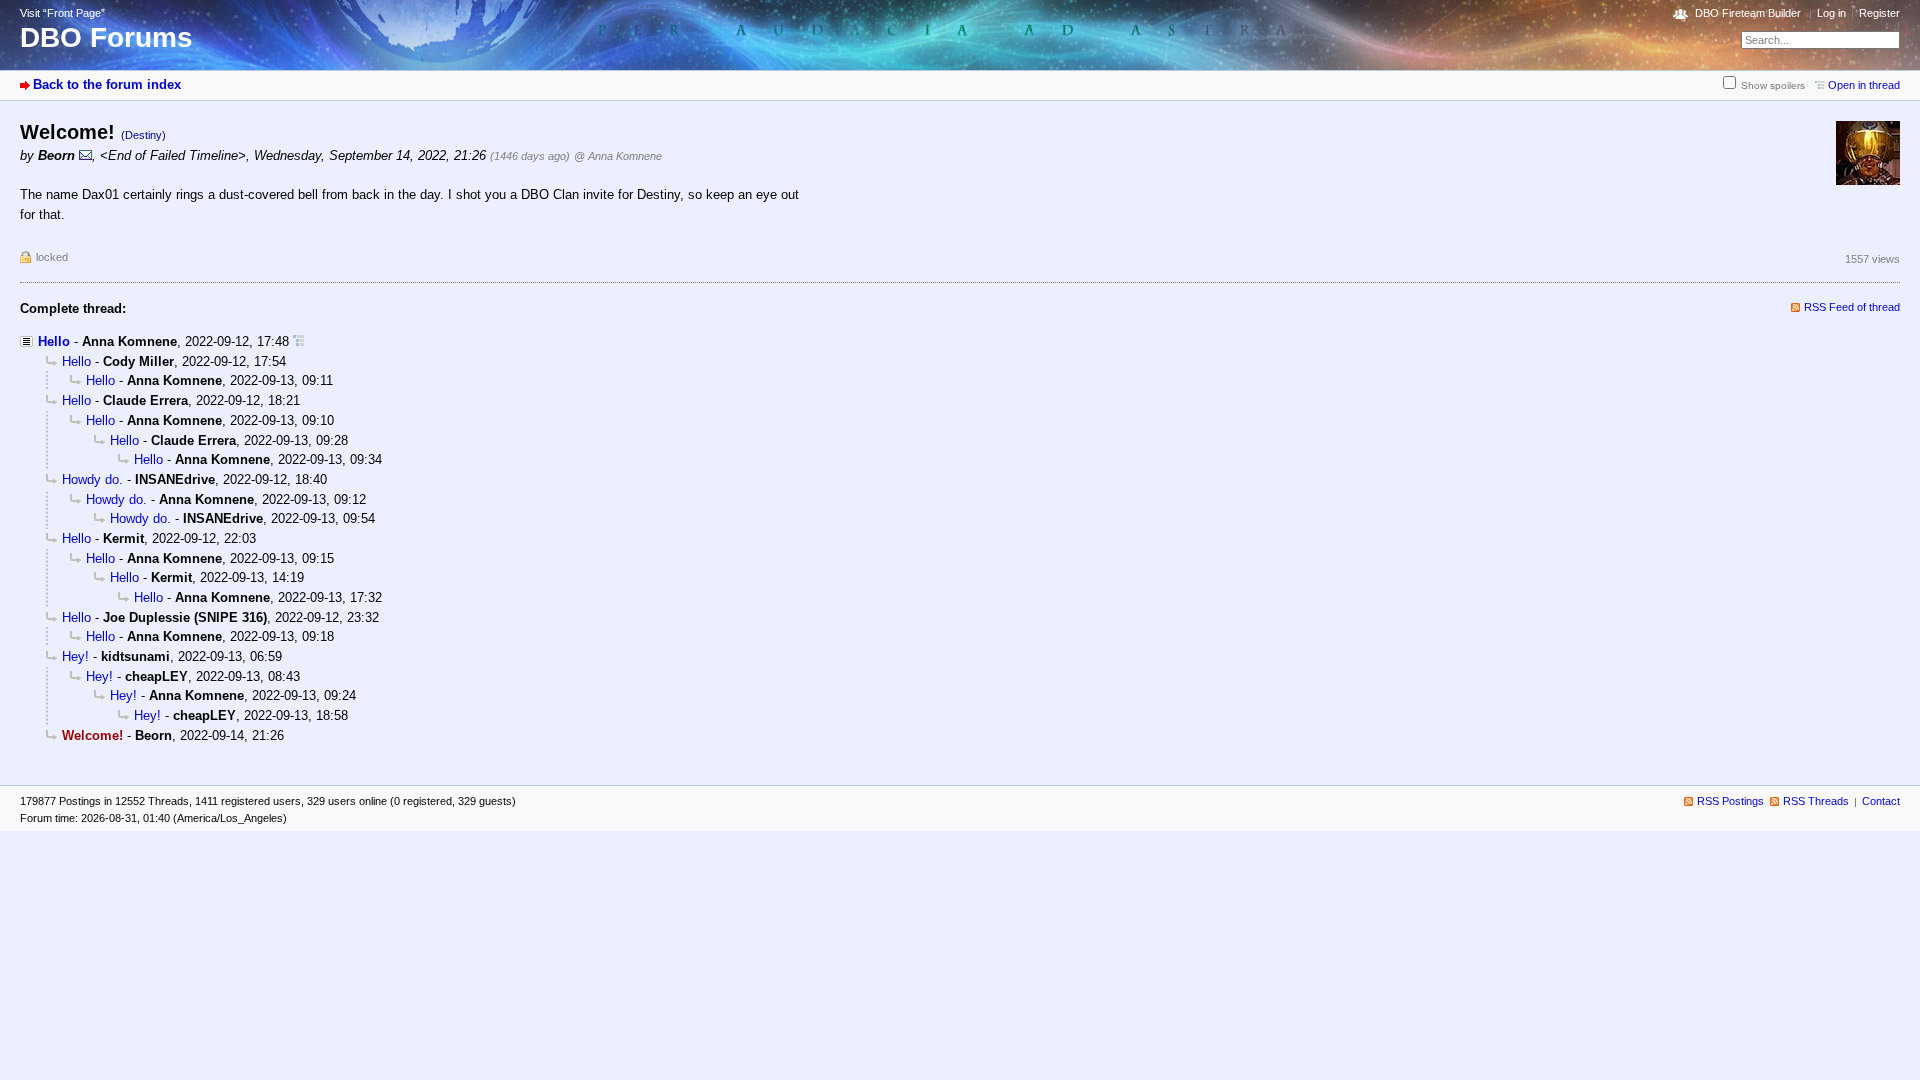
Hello (54, 341)
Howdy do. (92, 479)
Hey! (75, 656)
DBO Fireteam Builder (1748, 13)
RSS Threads (1816, 801)
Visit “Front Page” (62, 13)
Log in (1831, 13)
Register (1879, 13)
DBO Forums (106, 37)
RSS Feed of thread (1852, 307)
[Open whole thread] (298, 341)
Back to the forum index (107, 84)
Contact (1881, 801)
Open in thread (1864, 85)
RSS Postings (1730, 801)
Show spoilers (1773, 85)
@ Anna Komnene (618, 156)
